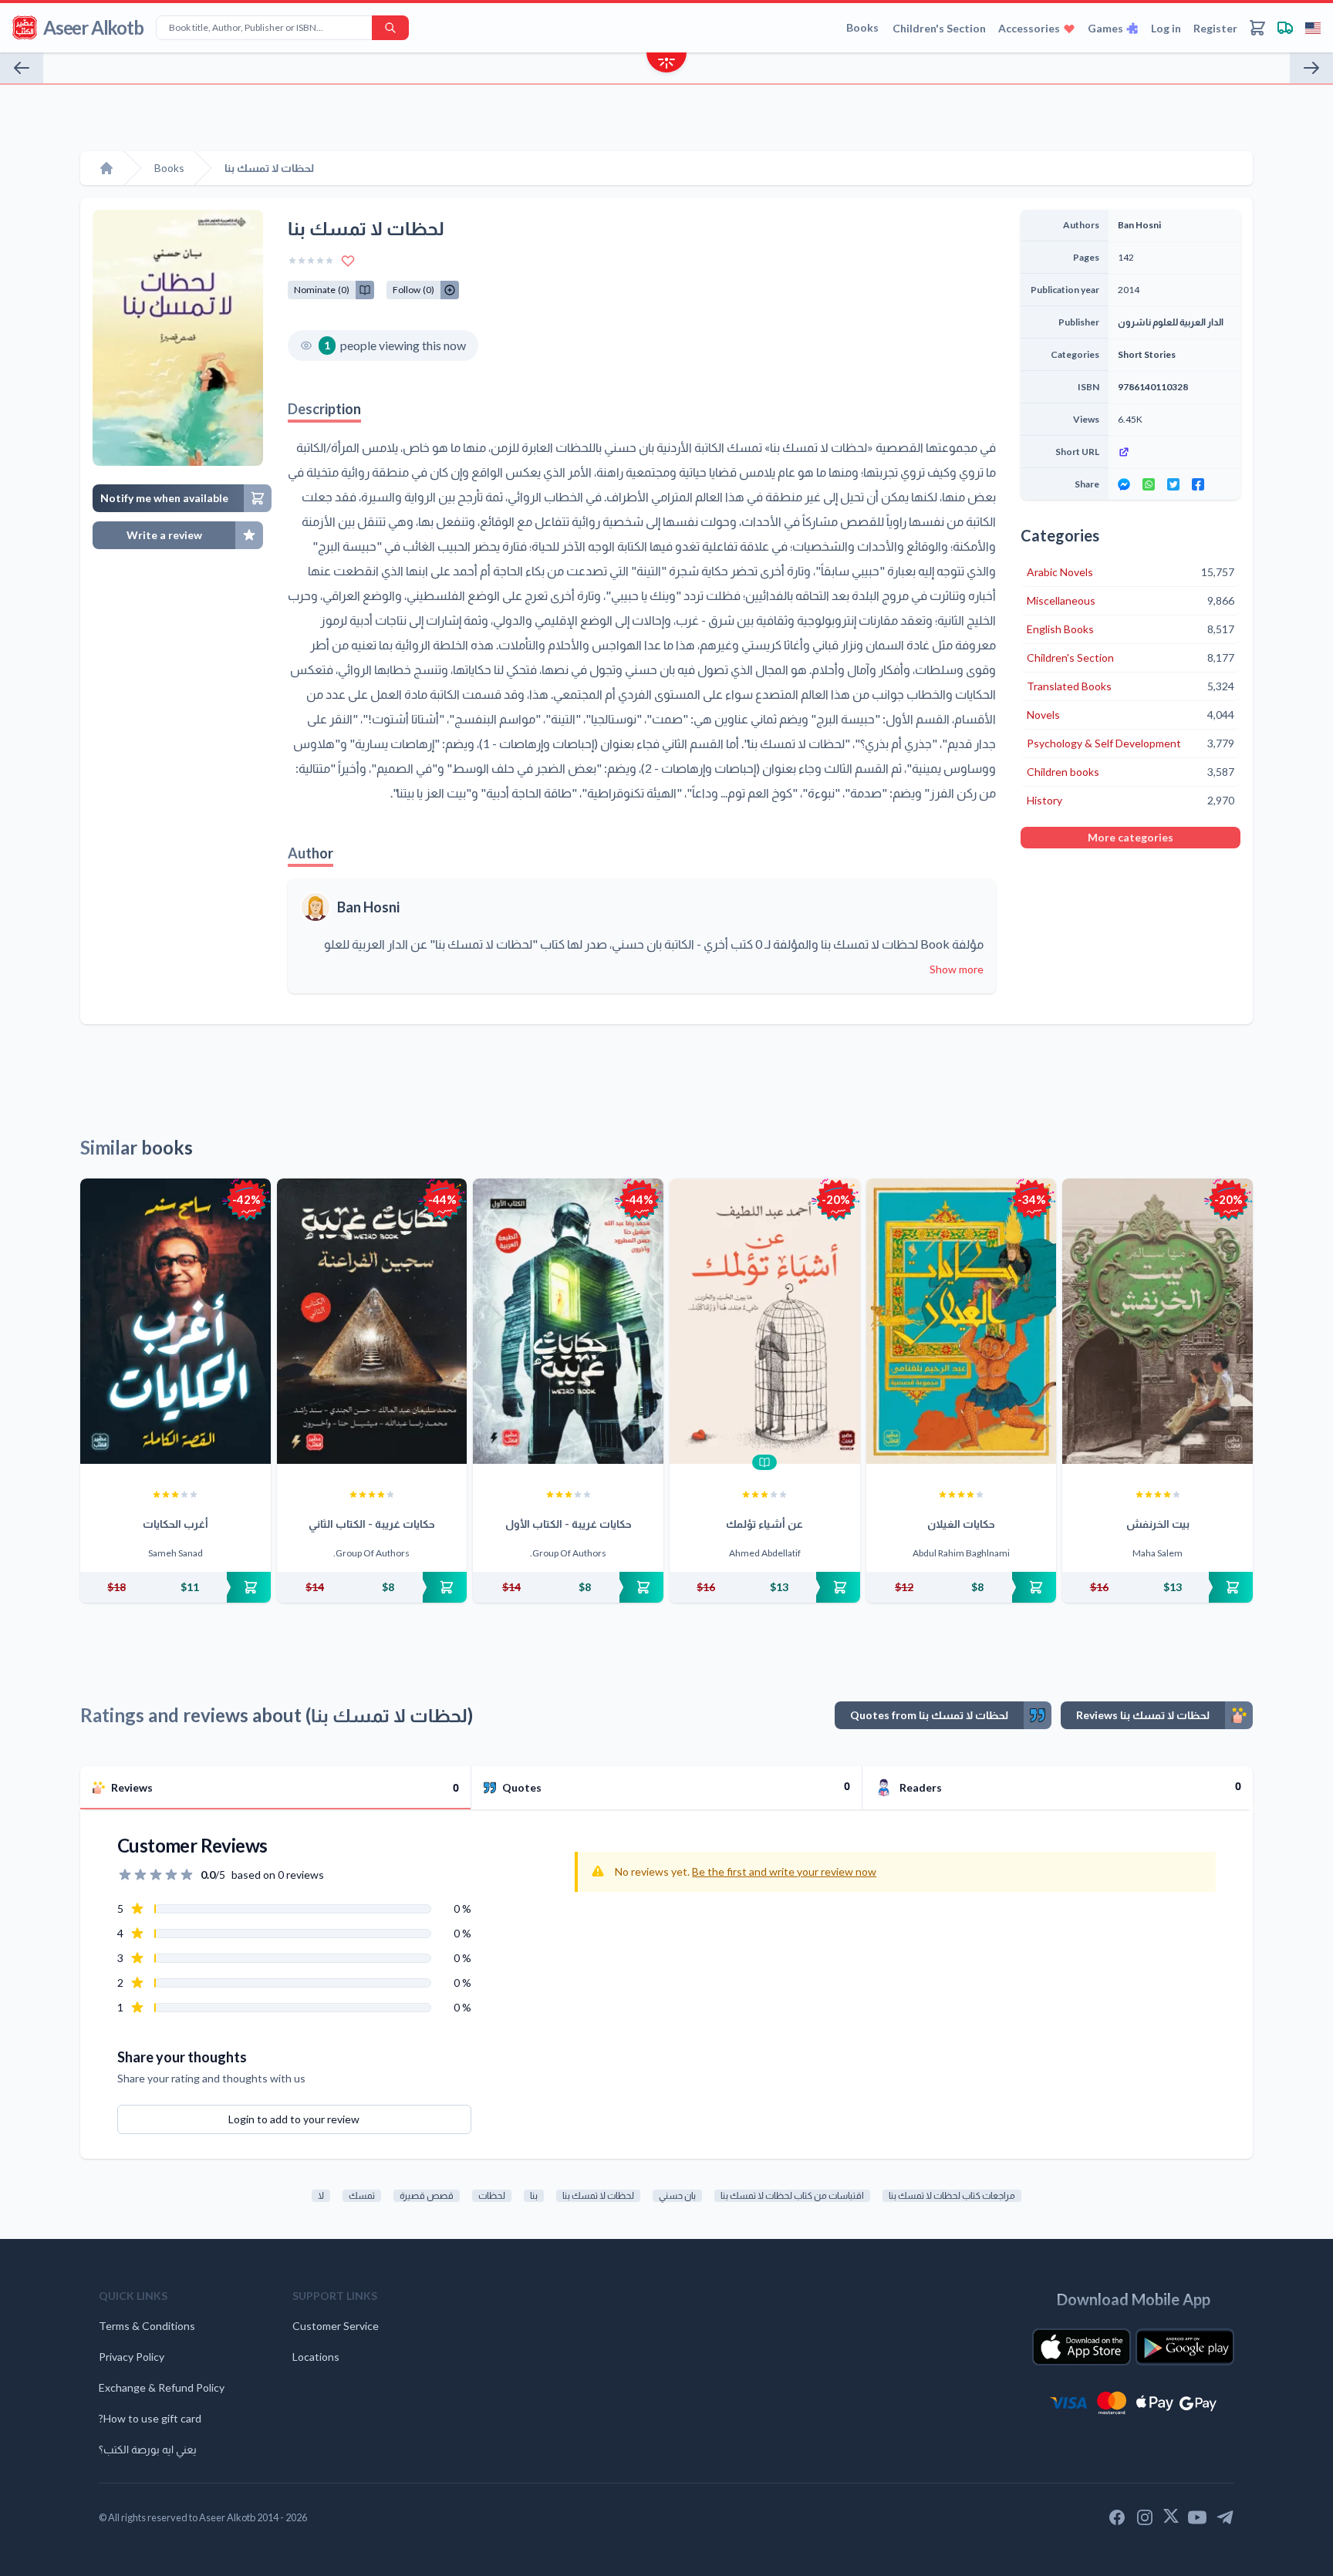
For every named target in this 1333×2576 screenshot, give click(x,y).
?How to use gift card (150, 2418)
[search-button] (390, 28)
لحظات (492, 2195)
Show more (957, 969)
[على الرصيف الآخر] (22, 68)
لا (321, 2195)
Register (1215, 28)
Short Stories (1147, 354)
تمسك (362, 2195)
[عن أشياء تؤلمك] (765, 1321)
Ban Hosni (368, 907)
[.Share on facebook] (1198, 484)
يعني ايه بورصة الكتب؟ (148, 2449)
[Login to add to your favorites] (348, 261)
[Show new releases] (666, 64)
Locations (316, 2357)
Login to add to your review (294, 2119)
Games (1105, 28)
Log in (1166, 28)
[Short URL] (1174, 452)
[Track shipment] (1285, 28)
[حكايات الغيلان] (962, 1321)
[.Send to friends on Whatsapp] (1149, 484)
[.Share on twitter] (1173, 484)
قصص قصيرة (427, 2195)
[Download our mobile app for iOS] (1082, 2347)
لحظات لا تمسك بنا (598, 2195)
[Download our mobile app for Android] (1185, 2347)
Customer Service (336, 2326)
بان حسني (677, 2195)
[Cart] (1257, 28)
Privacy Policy (132, 2357)
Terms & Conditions (147, 2326)
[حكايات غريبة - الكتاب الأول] (568, 1321)
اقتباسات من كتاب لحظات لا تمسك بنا (792, 2195)
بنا (534, 2195)
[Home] (106, 168)
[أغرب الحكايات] (175, 1321)
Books (862, 27)
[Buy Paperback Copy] (175, 1587)
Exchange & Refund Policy (162, 2387)
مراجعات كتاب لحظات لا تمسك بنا (952, 2195)
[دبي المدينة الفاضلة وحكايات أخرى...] (1311, 68)
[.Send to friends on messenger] (1124, 484)
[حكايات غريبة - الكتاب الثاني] (372, 1321)
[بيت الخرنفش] (1158, 1321)
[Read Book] (764, 1462)
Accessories (1029, 28)
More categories (1131, 837)
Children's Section (939, 28)
